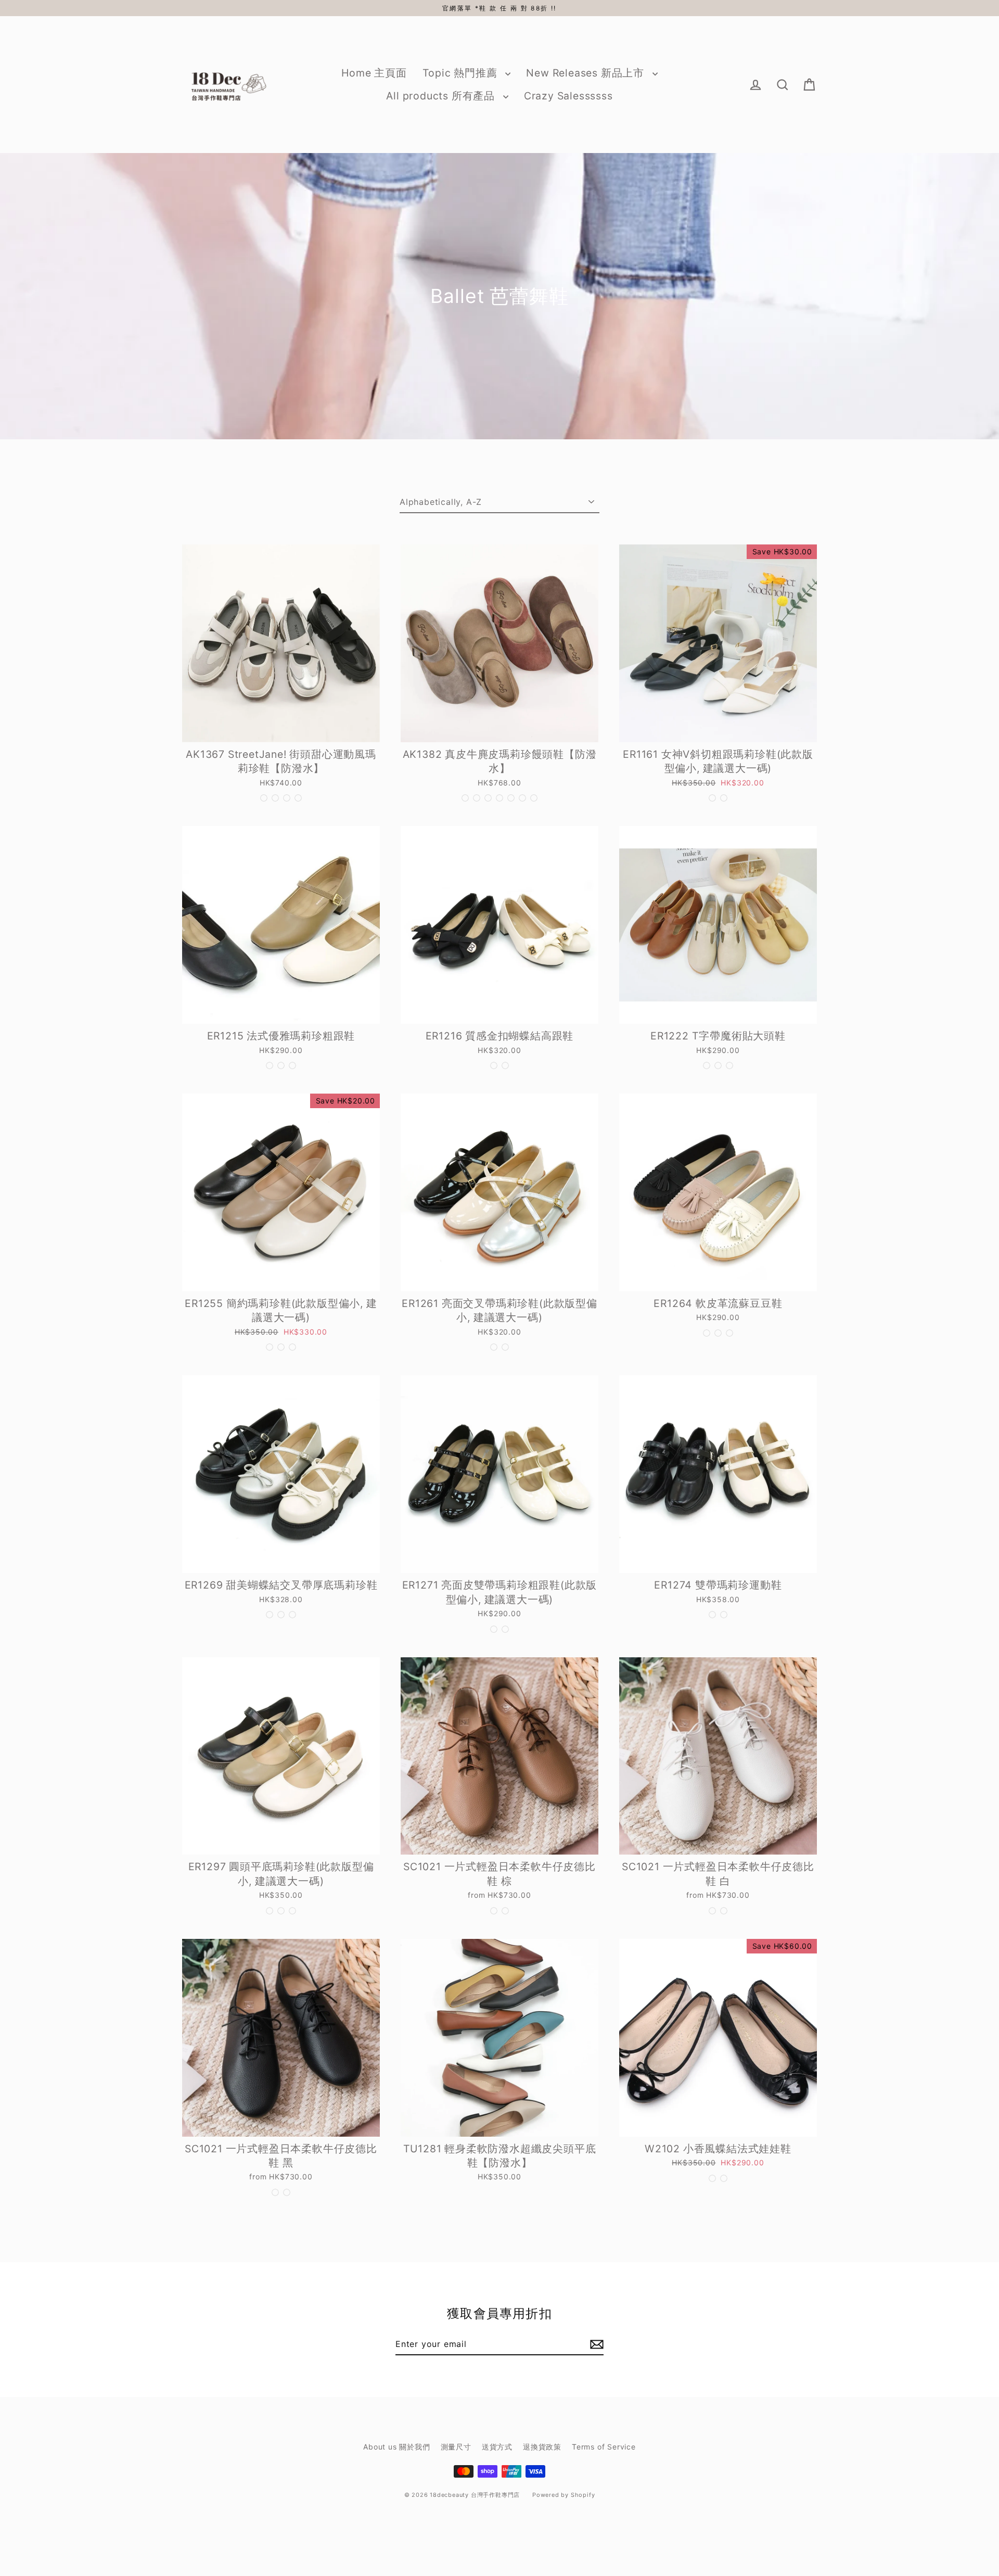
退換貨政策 (542, 2447)
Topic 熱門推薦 (462, 73)
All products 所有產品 (442, 96)
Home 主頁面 (374, 73)
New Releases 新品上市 (586, 73)
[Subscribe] (595, 2344)
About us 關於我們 (396, 2447)
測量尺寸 (456, 2447)
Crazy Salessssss (568, 96)
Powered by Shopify (563, 2495)
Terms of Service (604, 2447)
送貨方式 (497, 2447)
